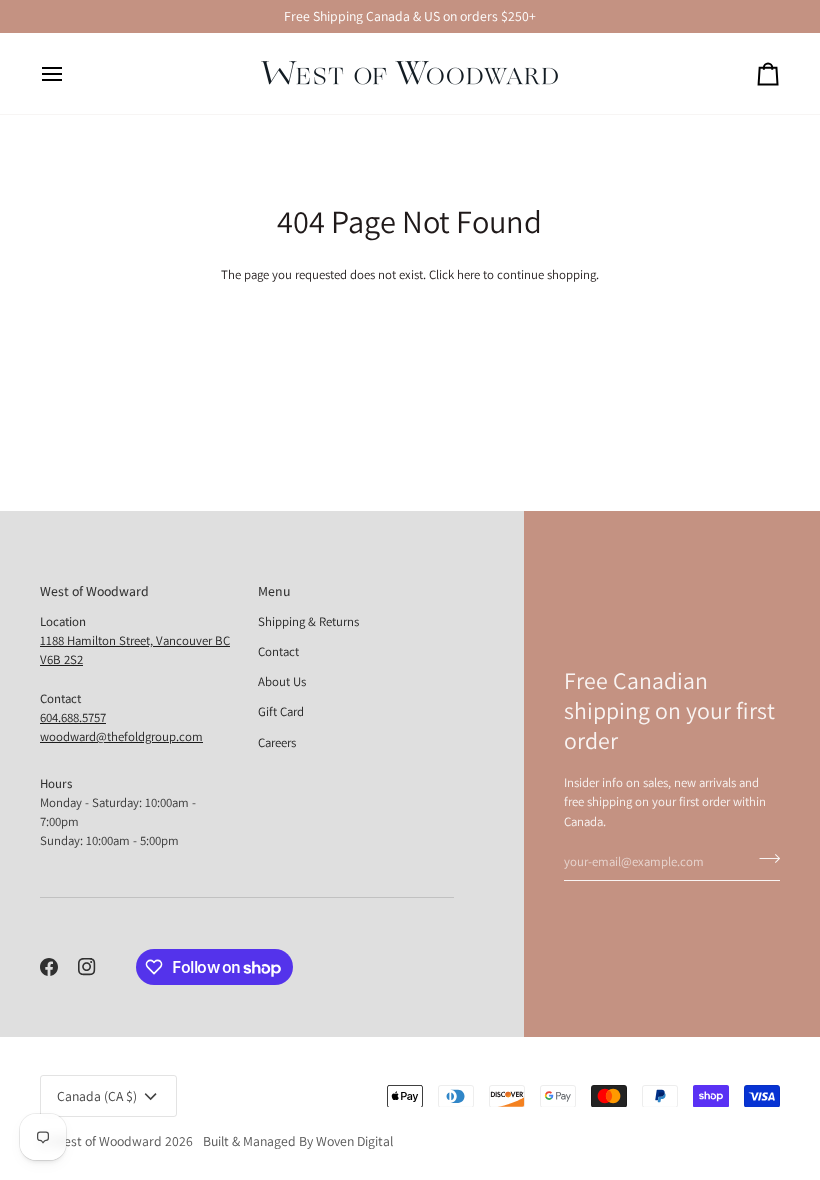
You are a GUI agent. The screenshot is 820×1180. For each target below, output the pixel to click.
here (468, 274)
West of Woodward (107, 1141)
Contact (278, 651)
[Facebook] (49, 967)
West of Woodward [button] (94, 591)
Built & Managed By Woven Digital (298, 1141)
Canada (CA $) (97, 1096)
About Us (282, 681)
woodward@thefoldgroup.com (121, 736)
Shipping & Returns (308, 621)
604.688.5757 (73, 717)
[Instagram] (87, 967)
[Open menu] (70, 73)
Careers (277, 742)
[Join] (763, 859)
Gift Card (281, 711)
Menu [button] (274, 591)
